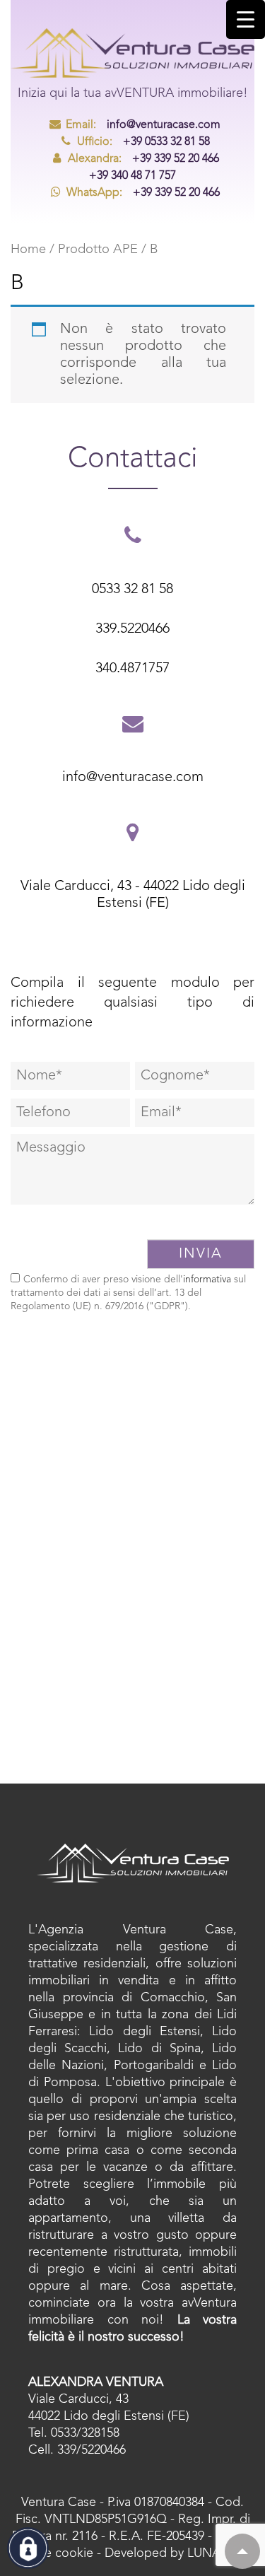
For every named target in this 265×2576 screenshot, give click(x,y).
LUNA (204, 2553)
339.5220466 (132, 629)
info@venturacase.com (143, 125)
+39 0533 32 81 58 (143, 142)
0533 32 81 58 (132, 590)
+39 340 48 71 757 (132, 176)
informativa (207, 1280)
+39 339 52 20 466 (143, 159)
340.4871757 (132, 669)
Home (28, 250)
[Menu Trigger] (246, 19)
